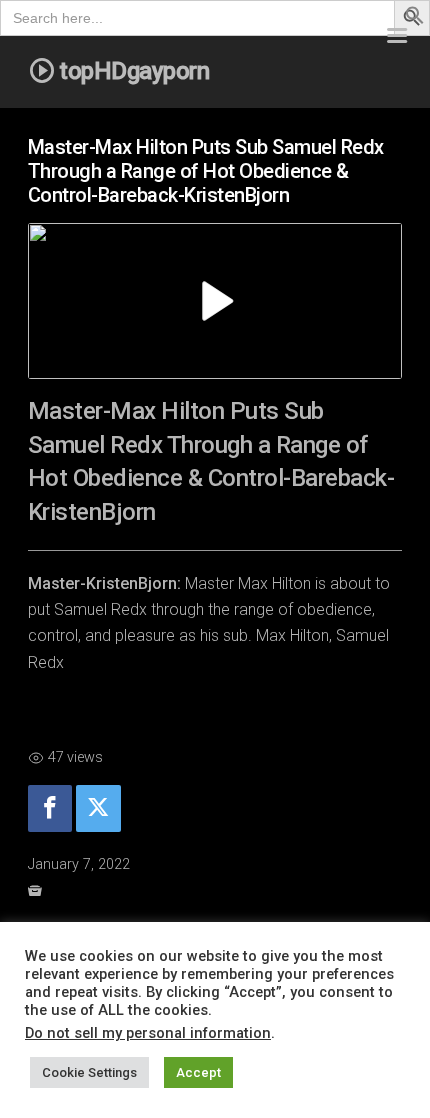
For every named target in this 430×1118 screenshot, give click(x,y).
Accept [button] (198, 1072)
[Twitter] (98, 808)
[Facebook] (50, 808)
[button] (415, 19)
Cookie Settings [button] (89, 1072)
